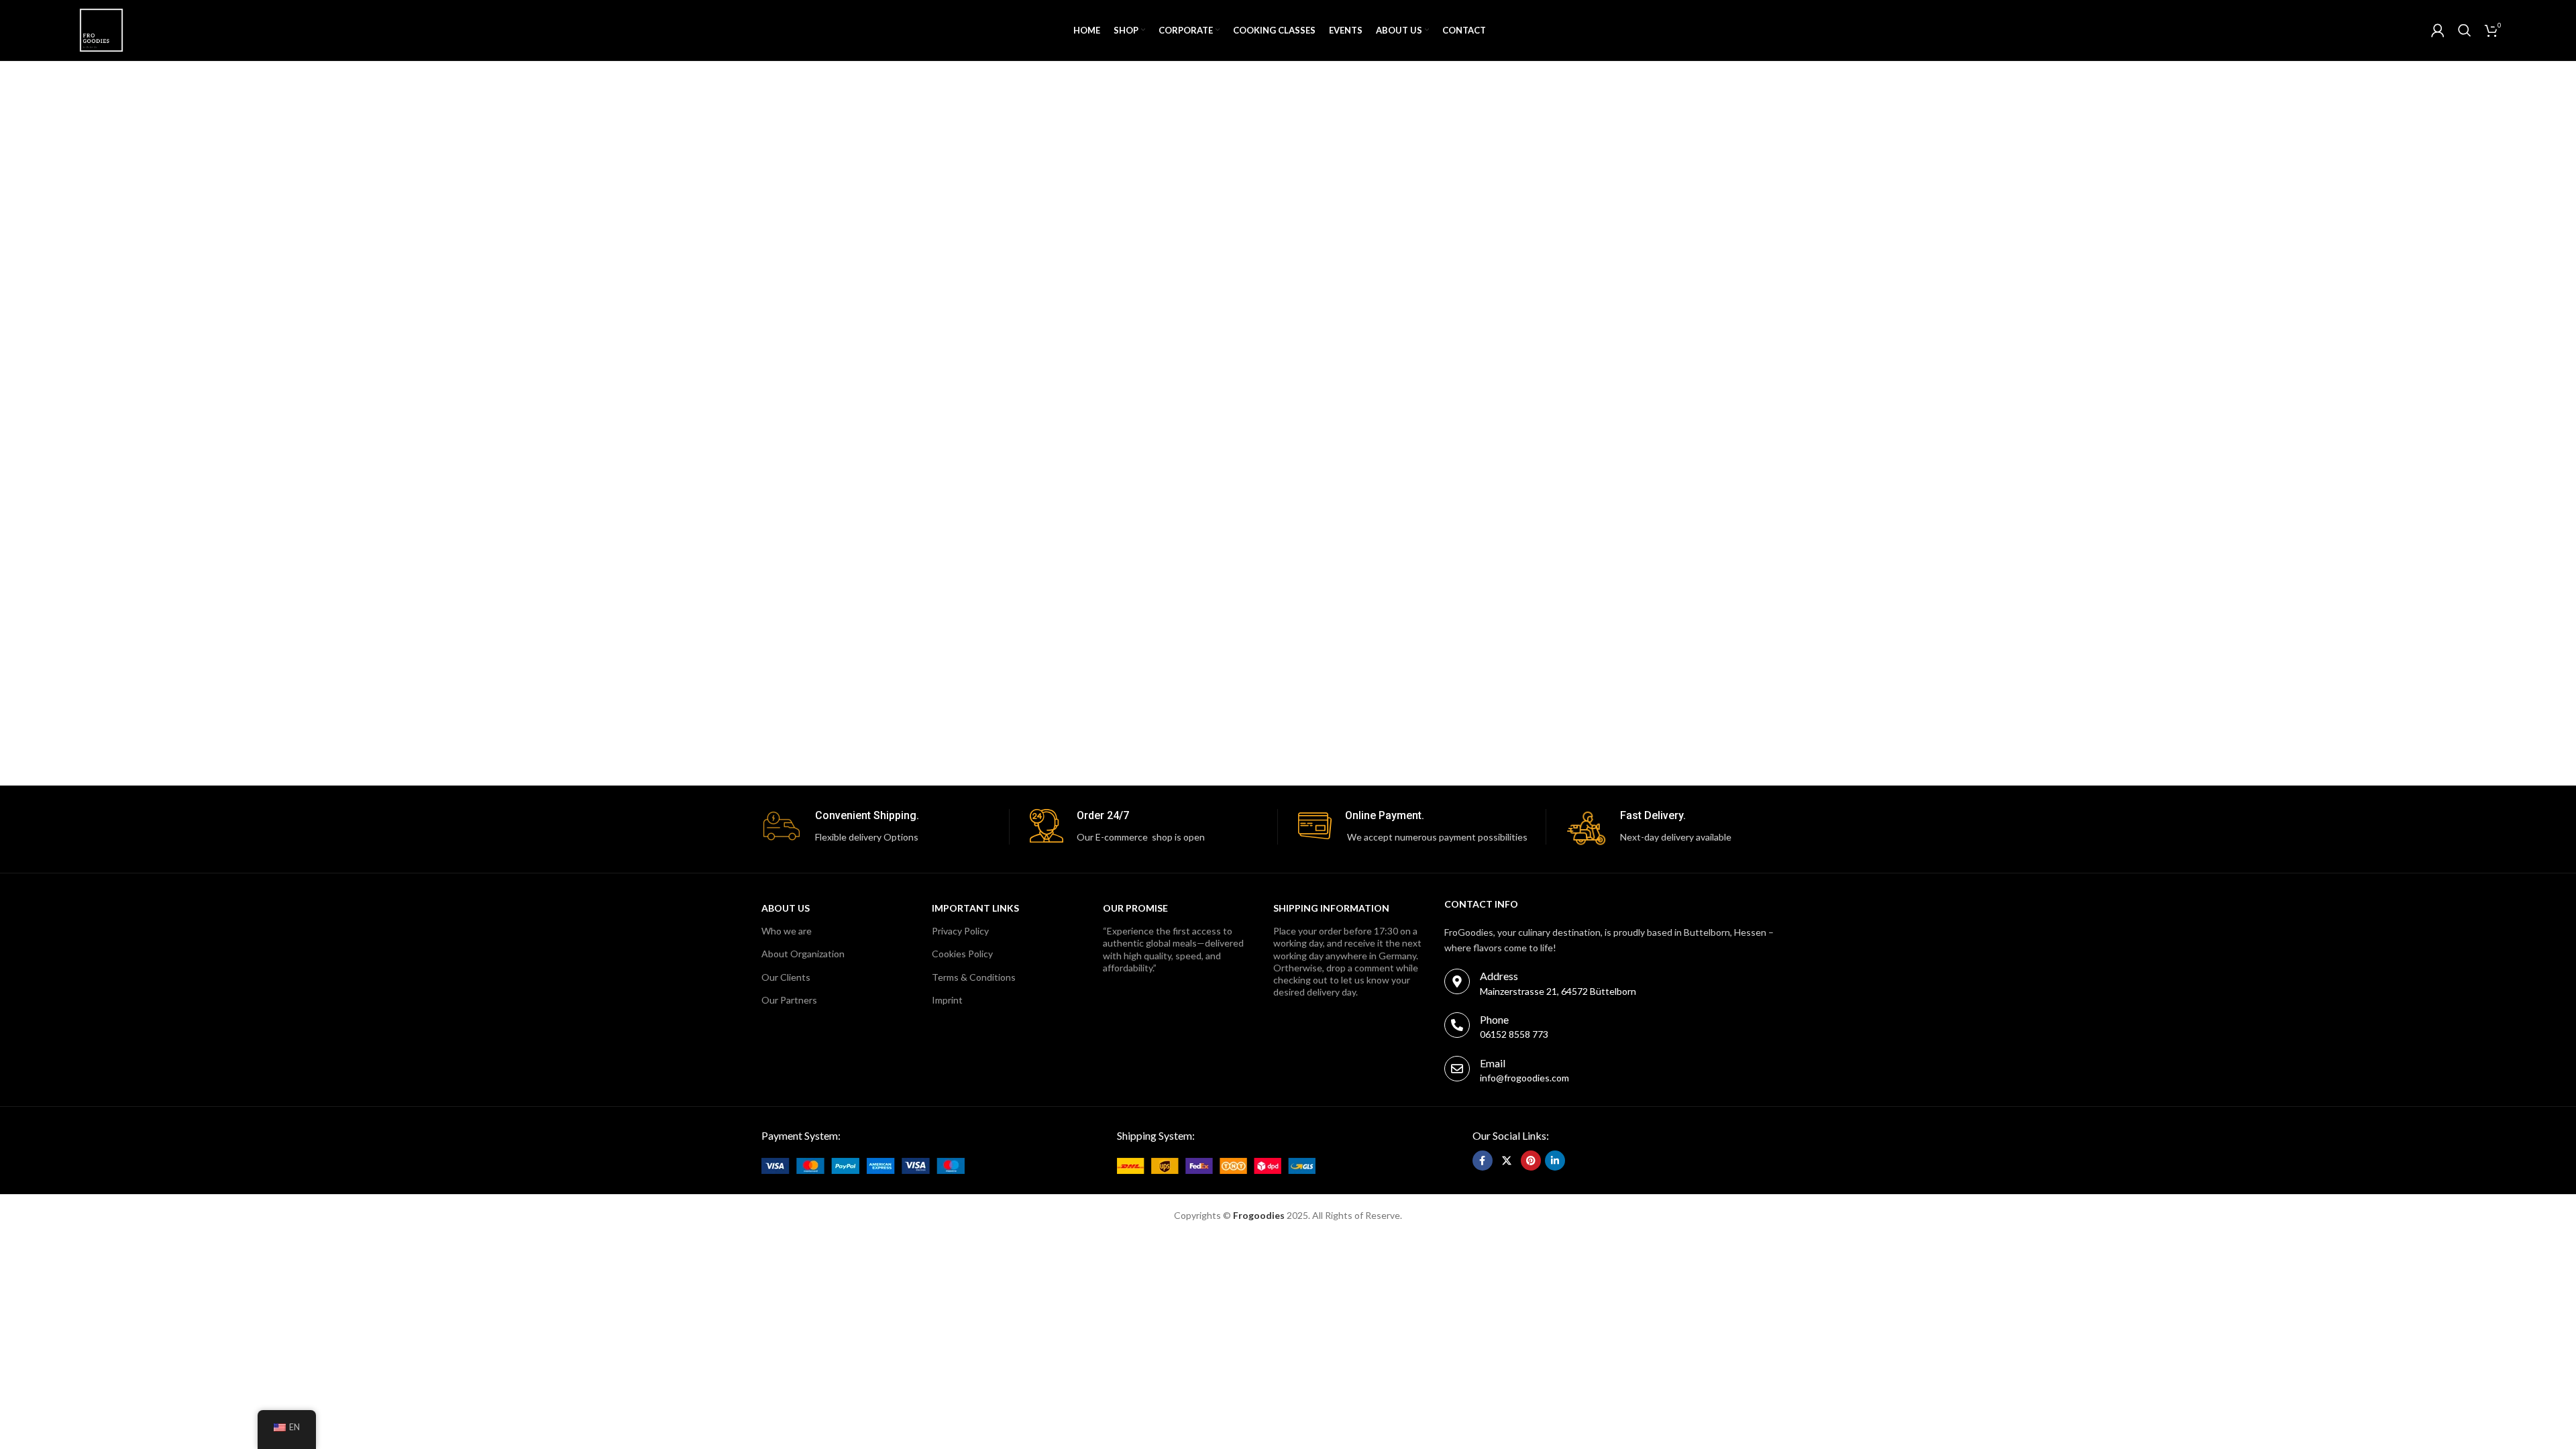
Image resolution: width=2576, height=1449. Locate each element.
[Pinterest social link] (1531, 1161)
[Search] (2465, 30)
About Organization (803, 954)
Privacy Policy (960, 931)
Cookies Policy (962, 954)
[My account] (2438, 30)
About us (786, 908)
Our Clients (786, 977)
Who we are (787, 931)
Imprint (947, 1000)
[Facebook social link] (1483, 1161)
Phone (1494, 1019)
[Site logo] (101, 29)
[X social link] (1507, 1161)
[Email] (1457, 1069)
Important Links (975, 908)
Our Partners (789, 1000)
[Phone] (1457, 1025)
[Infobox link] (885, 827)
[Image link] (863, 1164)
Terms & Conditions (974, 977)
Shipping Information (1331, 908)
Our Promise (1135, 908)
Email (1493, 1063)
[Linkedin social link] (1555, 1161)
